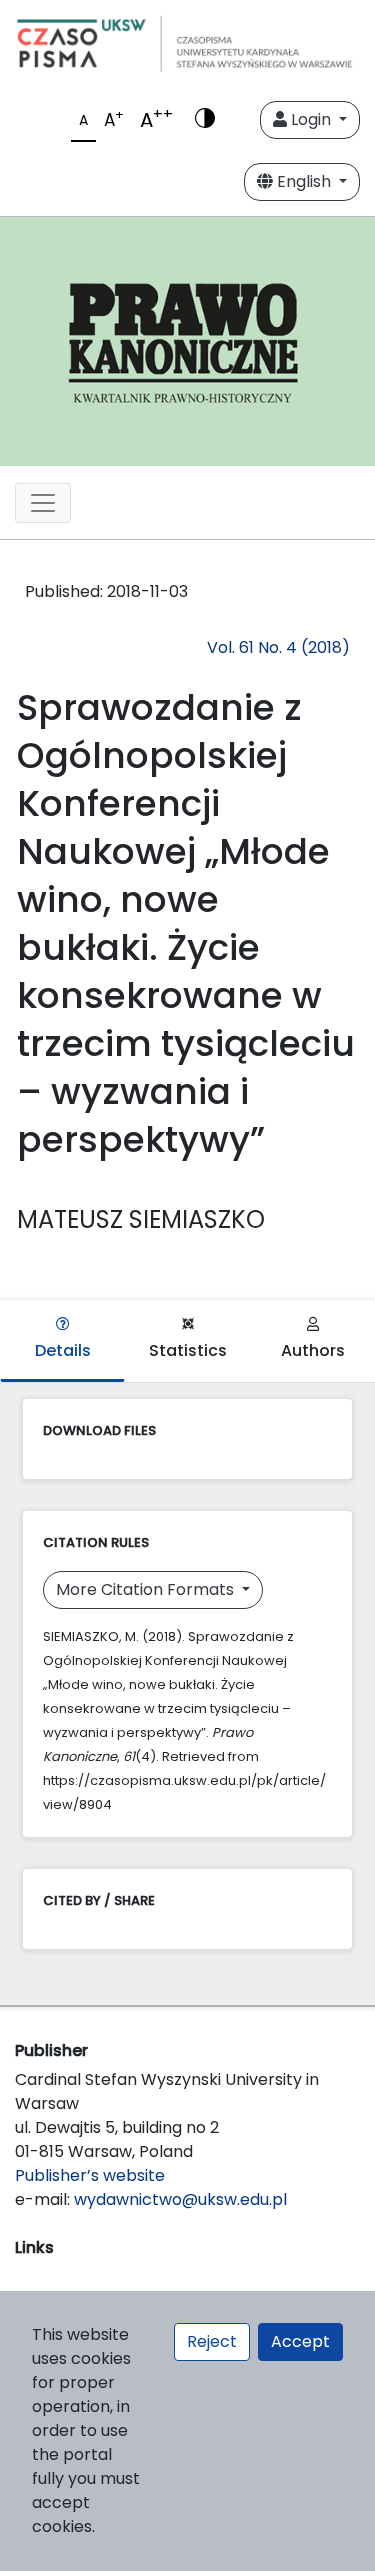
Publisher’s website (90, 2175)
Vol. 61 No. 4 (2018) (278, 647)
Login (311, 119)
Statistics (188, 1350)
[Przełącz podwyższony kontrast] (205, 120)
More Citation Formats (147, 1589)
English (304, 181)
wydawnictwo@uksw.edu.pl (180, 2199)
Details (63, 1350)
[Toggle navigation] (43, 503)
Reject (212, 2341)
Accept (300, 2341)
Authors (313, 1350)
